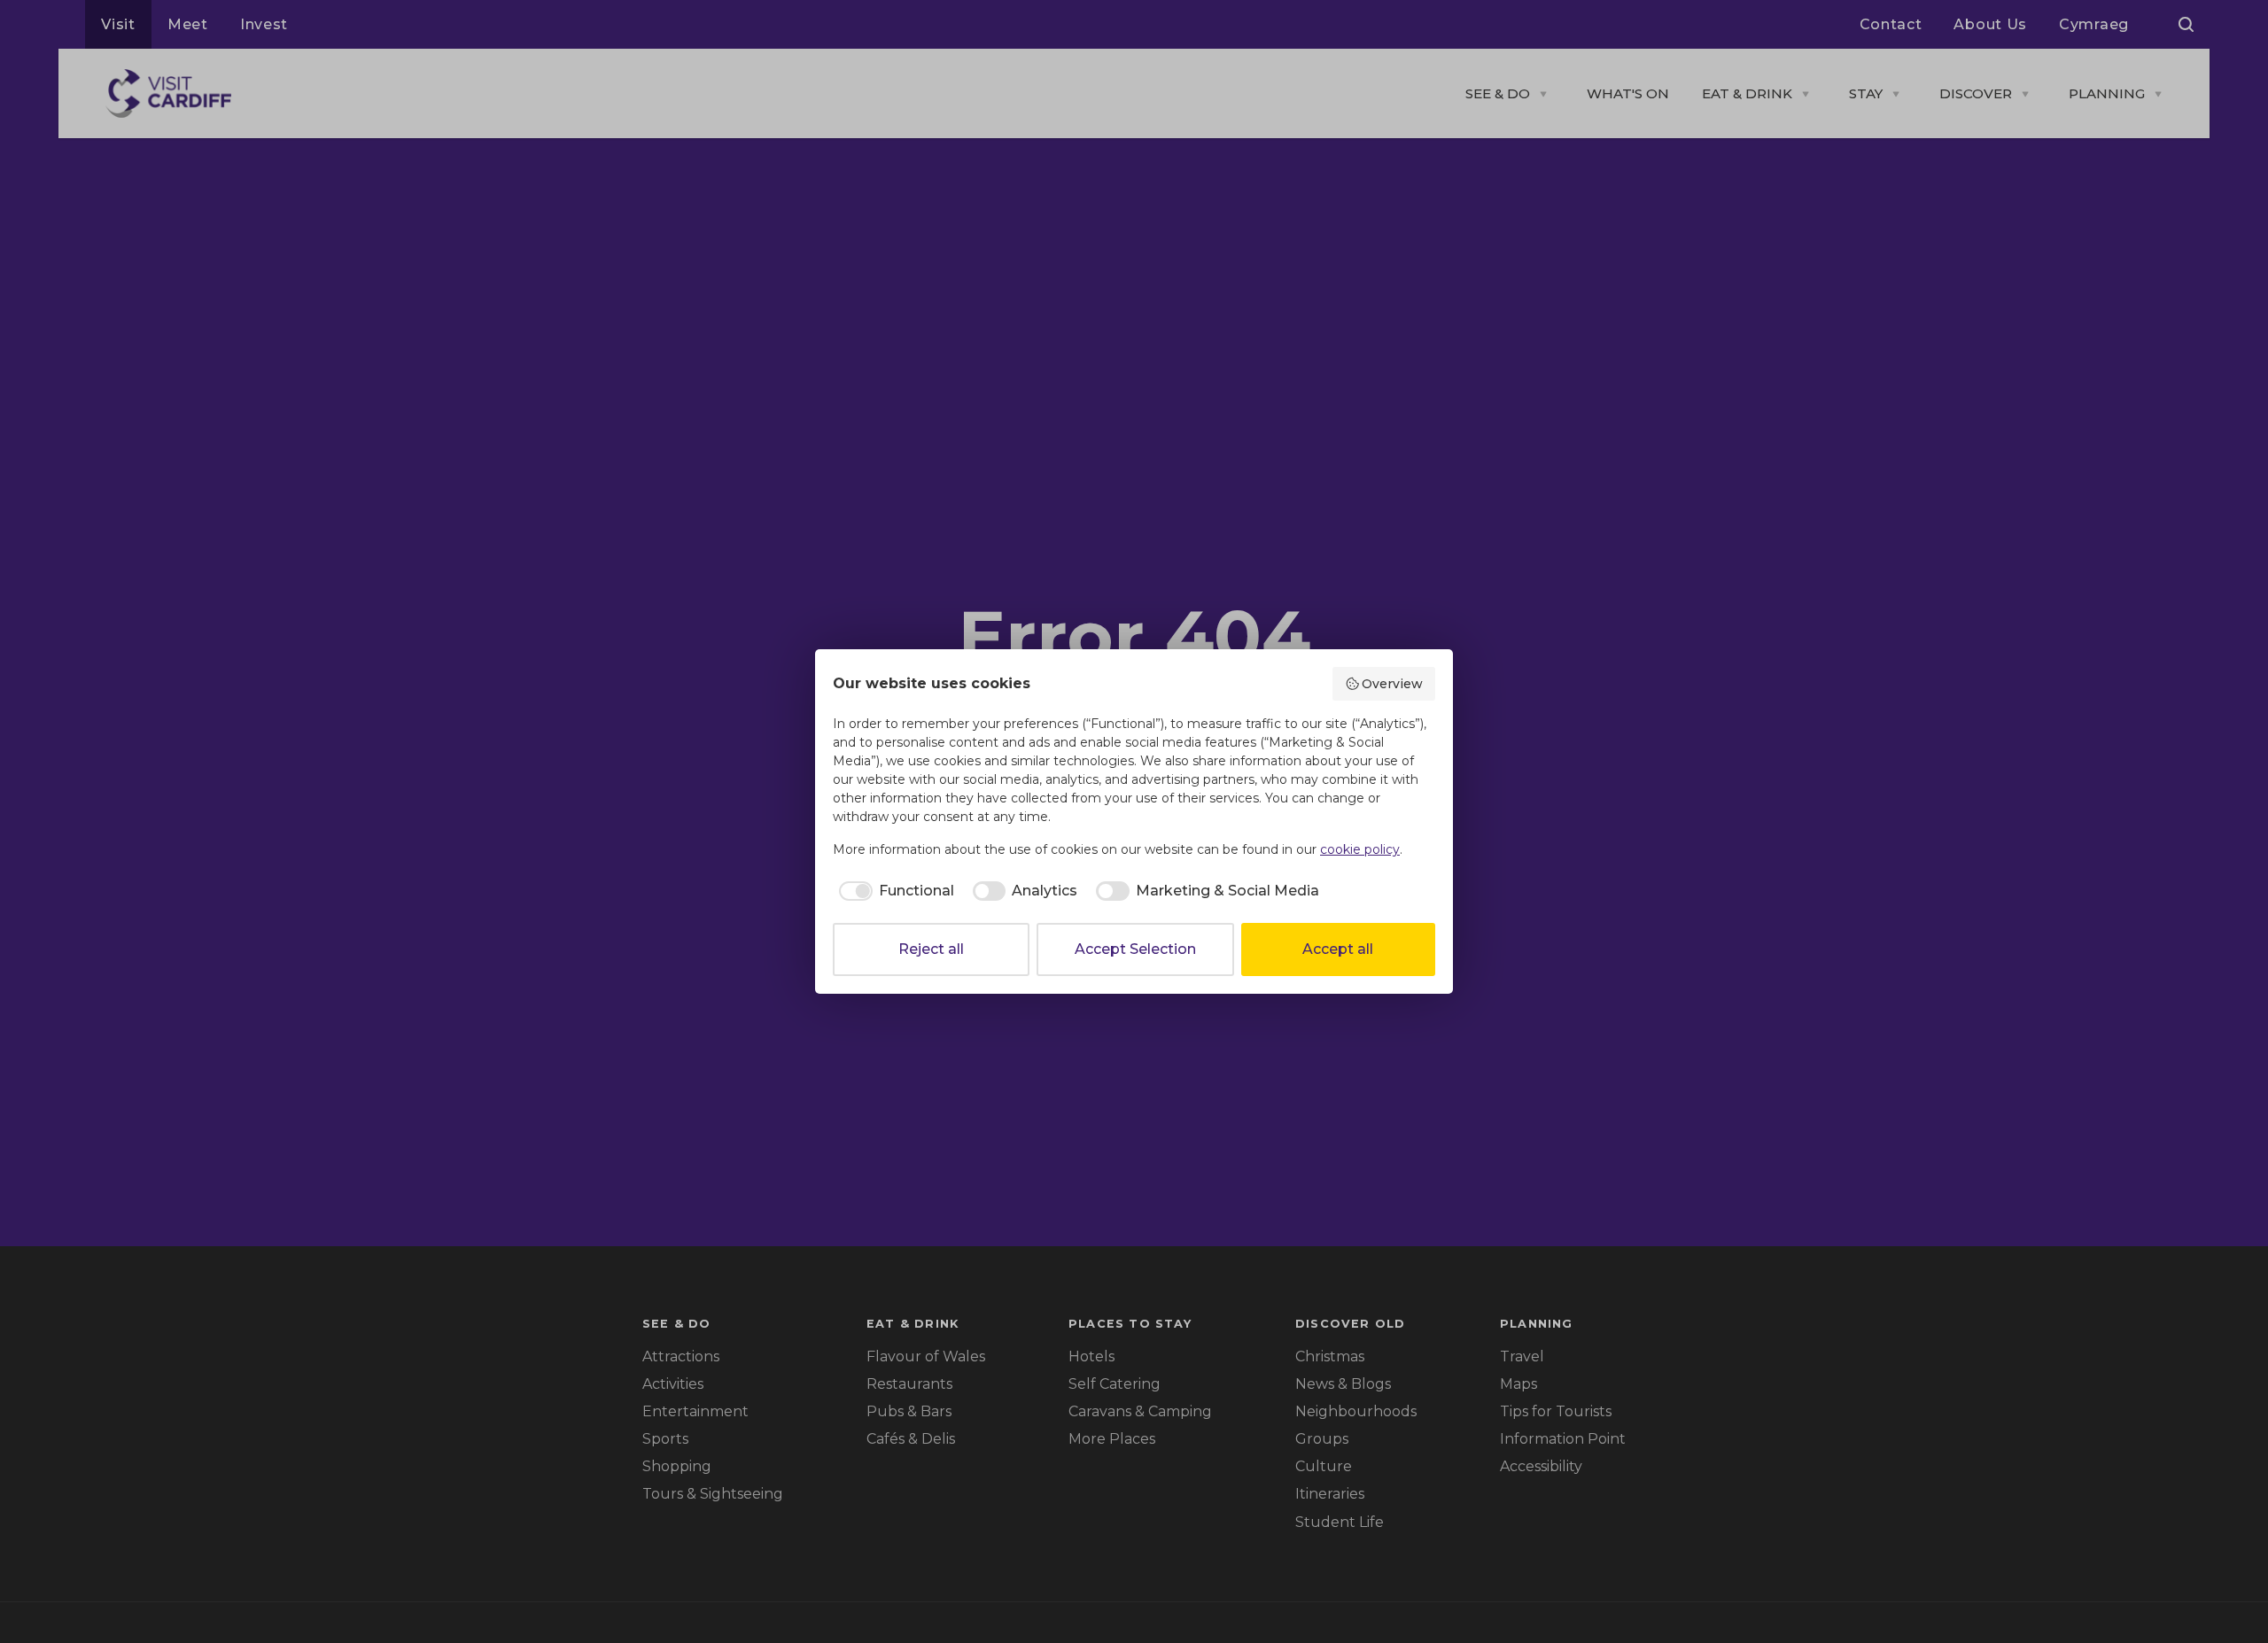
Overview (1392, 684)
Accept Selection (1135, 949)
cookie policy (1360, 849)
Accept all (1338, 949)
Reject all (931, 949)
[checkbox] (893, 891)
